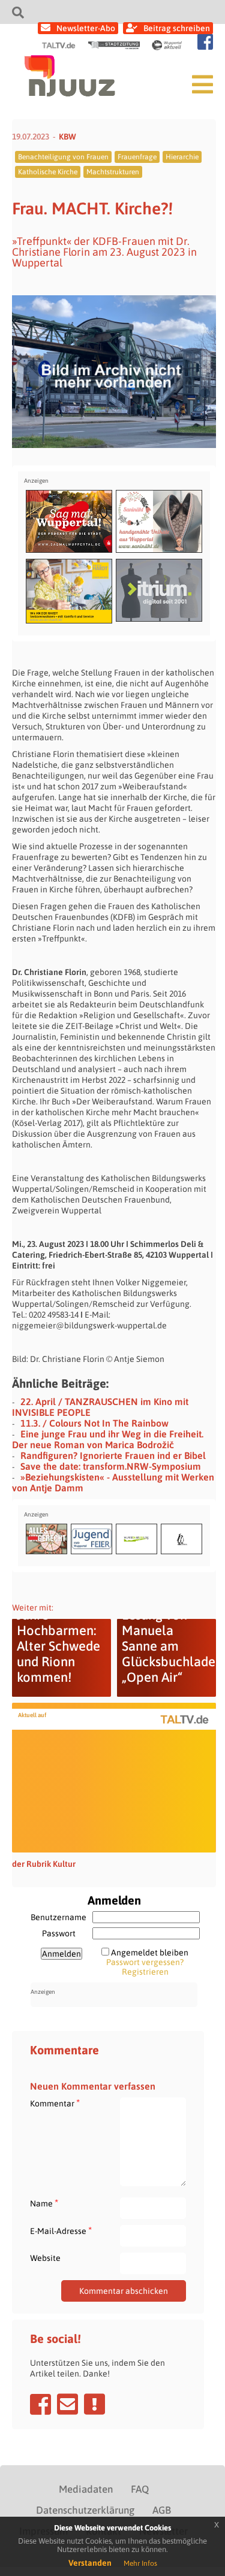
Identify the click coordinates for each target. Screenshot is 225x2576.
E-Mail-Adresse (61, 2231)
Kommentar (55, 2103)
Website (45, 2258)
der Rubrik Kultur (44, 1864)
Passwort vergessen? (145, 1962)
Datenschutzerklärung (85, 2510)
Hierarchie (182, 157)
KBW (67, 137)
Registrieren (145, 1972)
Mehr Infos (140, 2563)
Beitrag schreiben (177, 28)
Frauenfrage (137, 157)
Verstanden (90, 2563)
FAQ (140, 2489)
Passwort (59, 1933)
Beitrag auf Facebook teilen (40, 2404)
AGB (162, 2510)
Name (44, 2203)
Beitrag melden (94, 2404)
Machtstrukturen (113, 172)
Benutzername (58, 1917)
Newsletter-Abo (86, 28)
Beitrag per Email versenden (67, 2404)
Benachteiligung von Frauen (63, 157)
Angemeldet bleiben (150, 1953)
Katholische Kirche (48, 172)
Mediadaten (86, 2489)
